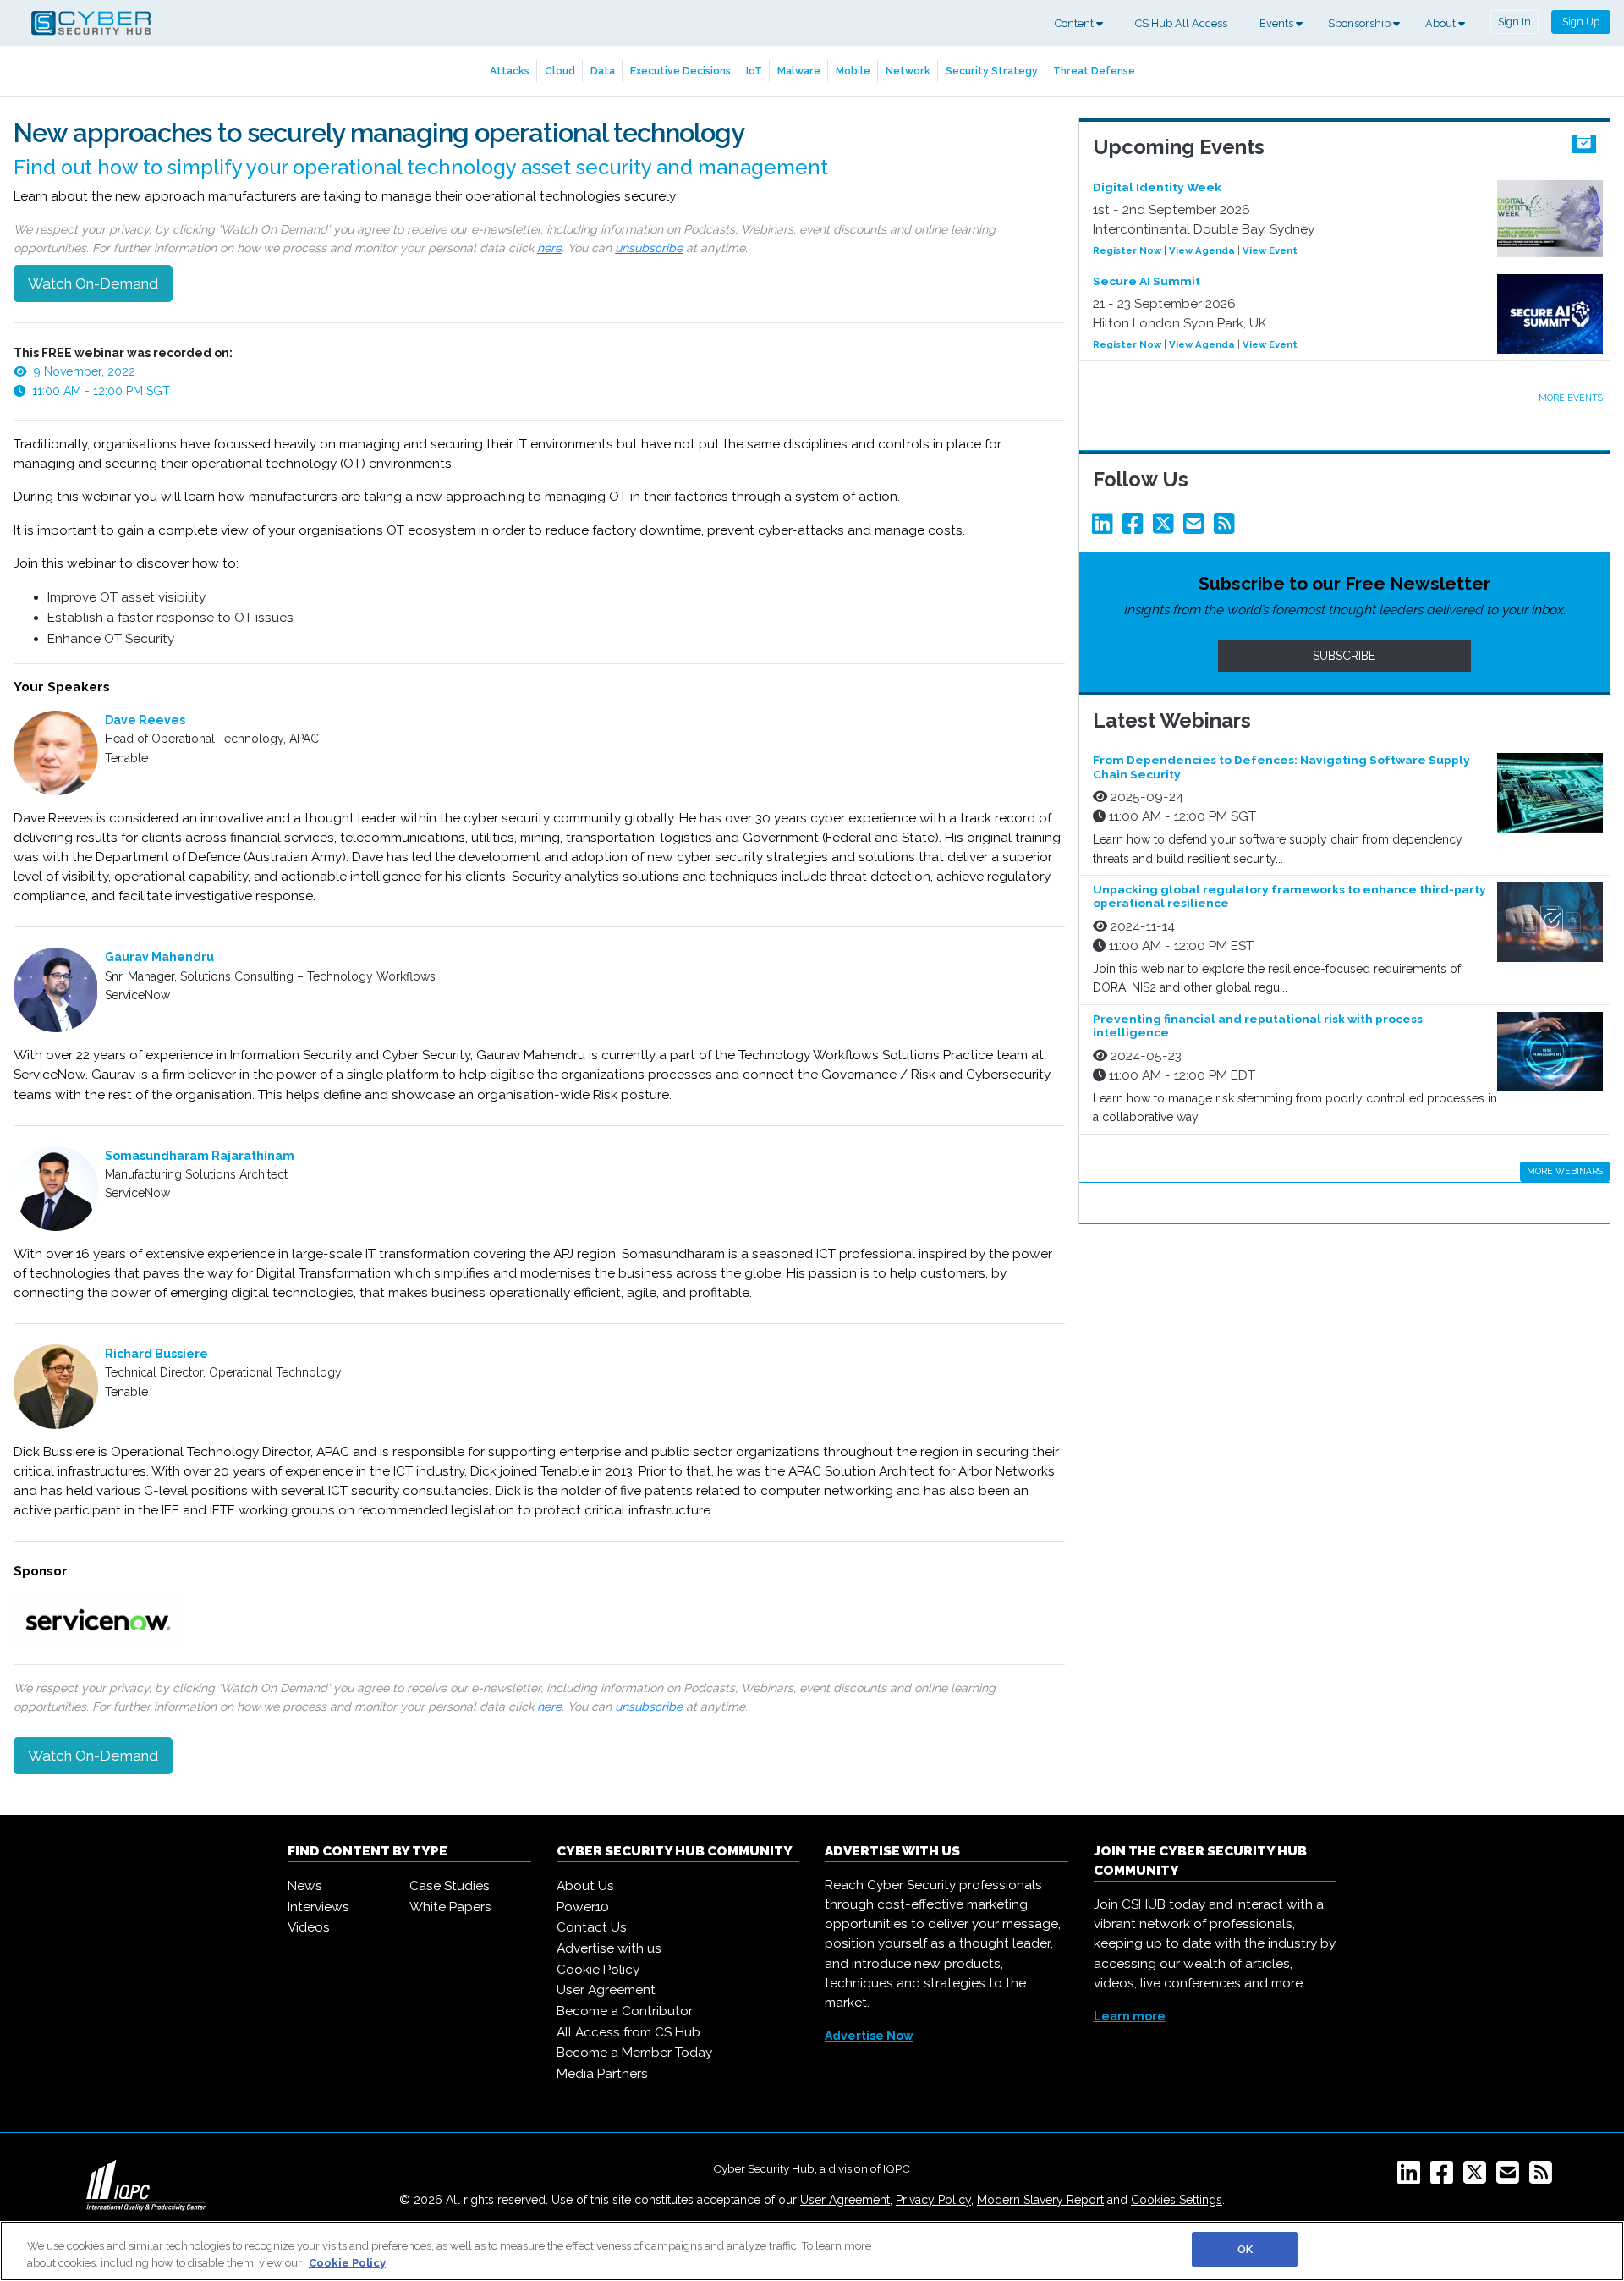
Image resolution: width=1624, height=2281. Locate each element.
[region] (812, 2251)
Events (1278, 23)
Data (603, 71)
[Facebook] (1136, 528)
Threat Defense (1094, 71)
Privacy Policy (933, 2200)
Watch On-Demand (93, 283)
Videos (309, 1927)
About (1442, 23)
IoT (754, 71)
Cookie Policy (598, 1970)
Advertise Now (869, 2036)
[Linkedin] (1106, 528)
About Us (585, 1886)
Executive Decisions (680, 71)
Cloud (560, 71)
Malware (799, 71)
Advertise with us (609, 1948)
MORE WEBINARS (1565, 1171)
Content (1075, 23)
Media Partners (602, 2074)
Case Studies (450, 1886)
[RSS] (1544, 2178)
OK (1245, 2249)
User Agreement (606, 1990)
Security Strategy (992, 71)
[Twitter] (1166, 528)
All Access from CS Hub (628, 2032)
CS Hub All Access (1181, 23)
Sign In (1514, 22)
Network (908, 71)
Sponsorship (1361, 23)
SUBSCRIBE (1344, 656)
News (305, 1886)
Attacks (510, 71)
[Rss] (1227, 528)
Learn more (1130, 2016)
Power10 (583, 1907)
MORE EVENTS (1571, 398)
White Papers (450, 1907)
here (549, 248)
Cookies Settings (1177, 2200)
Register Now (1127, 250)
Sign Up (1581, 22)
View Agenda (1202, 250)
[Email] (1197, 528)
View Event (1270, 250)
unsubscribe (649, 248)
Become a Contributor (625, 2011)
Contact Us (592, 1927)
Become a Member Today (634, 2053)
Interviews (318, 1907)
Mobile (853, 71)
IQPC (897, 2168)
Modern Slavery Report (1040, 2200)
